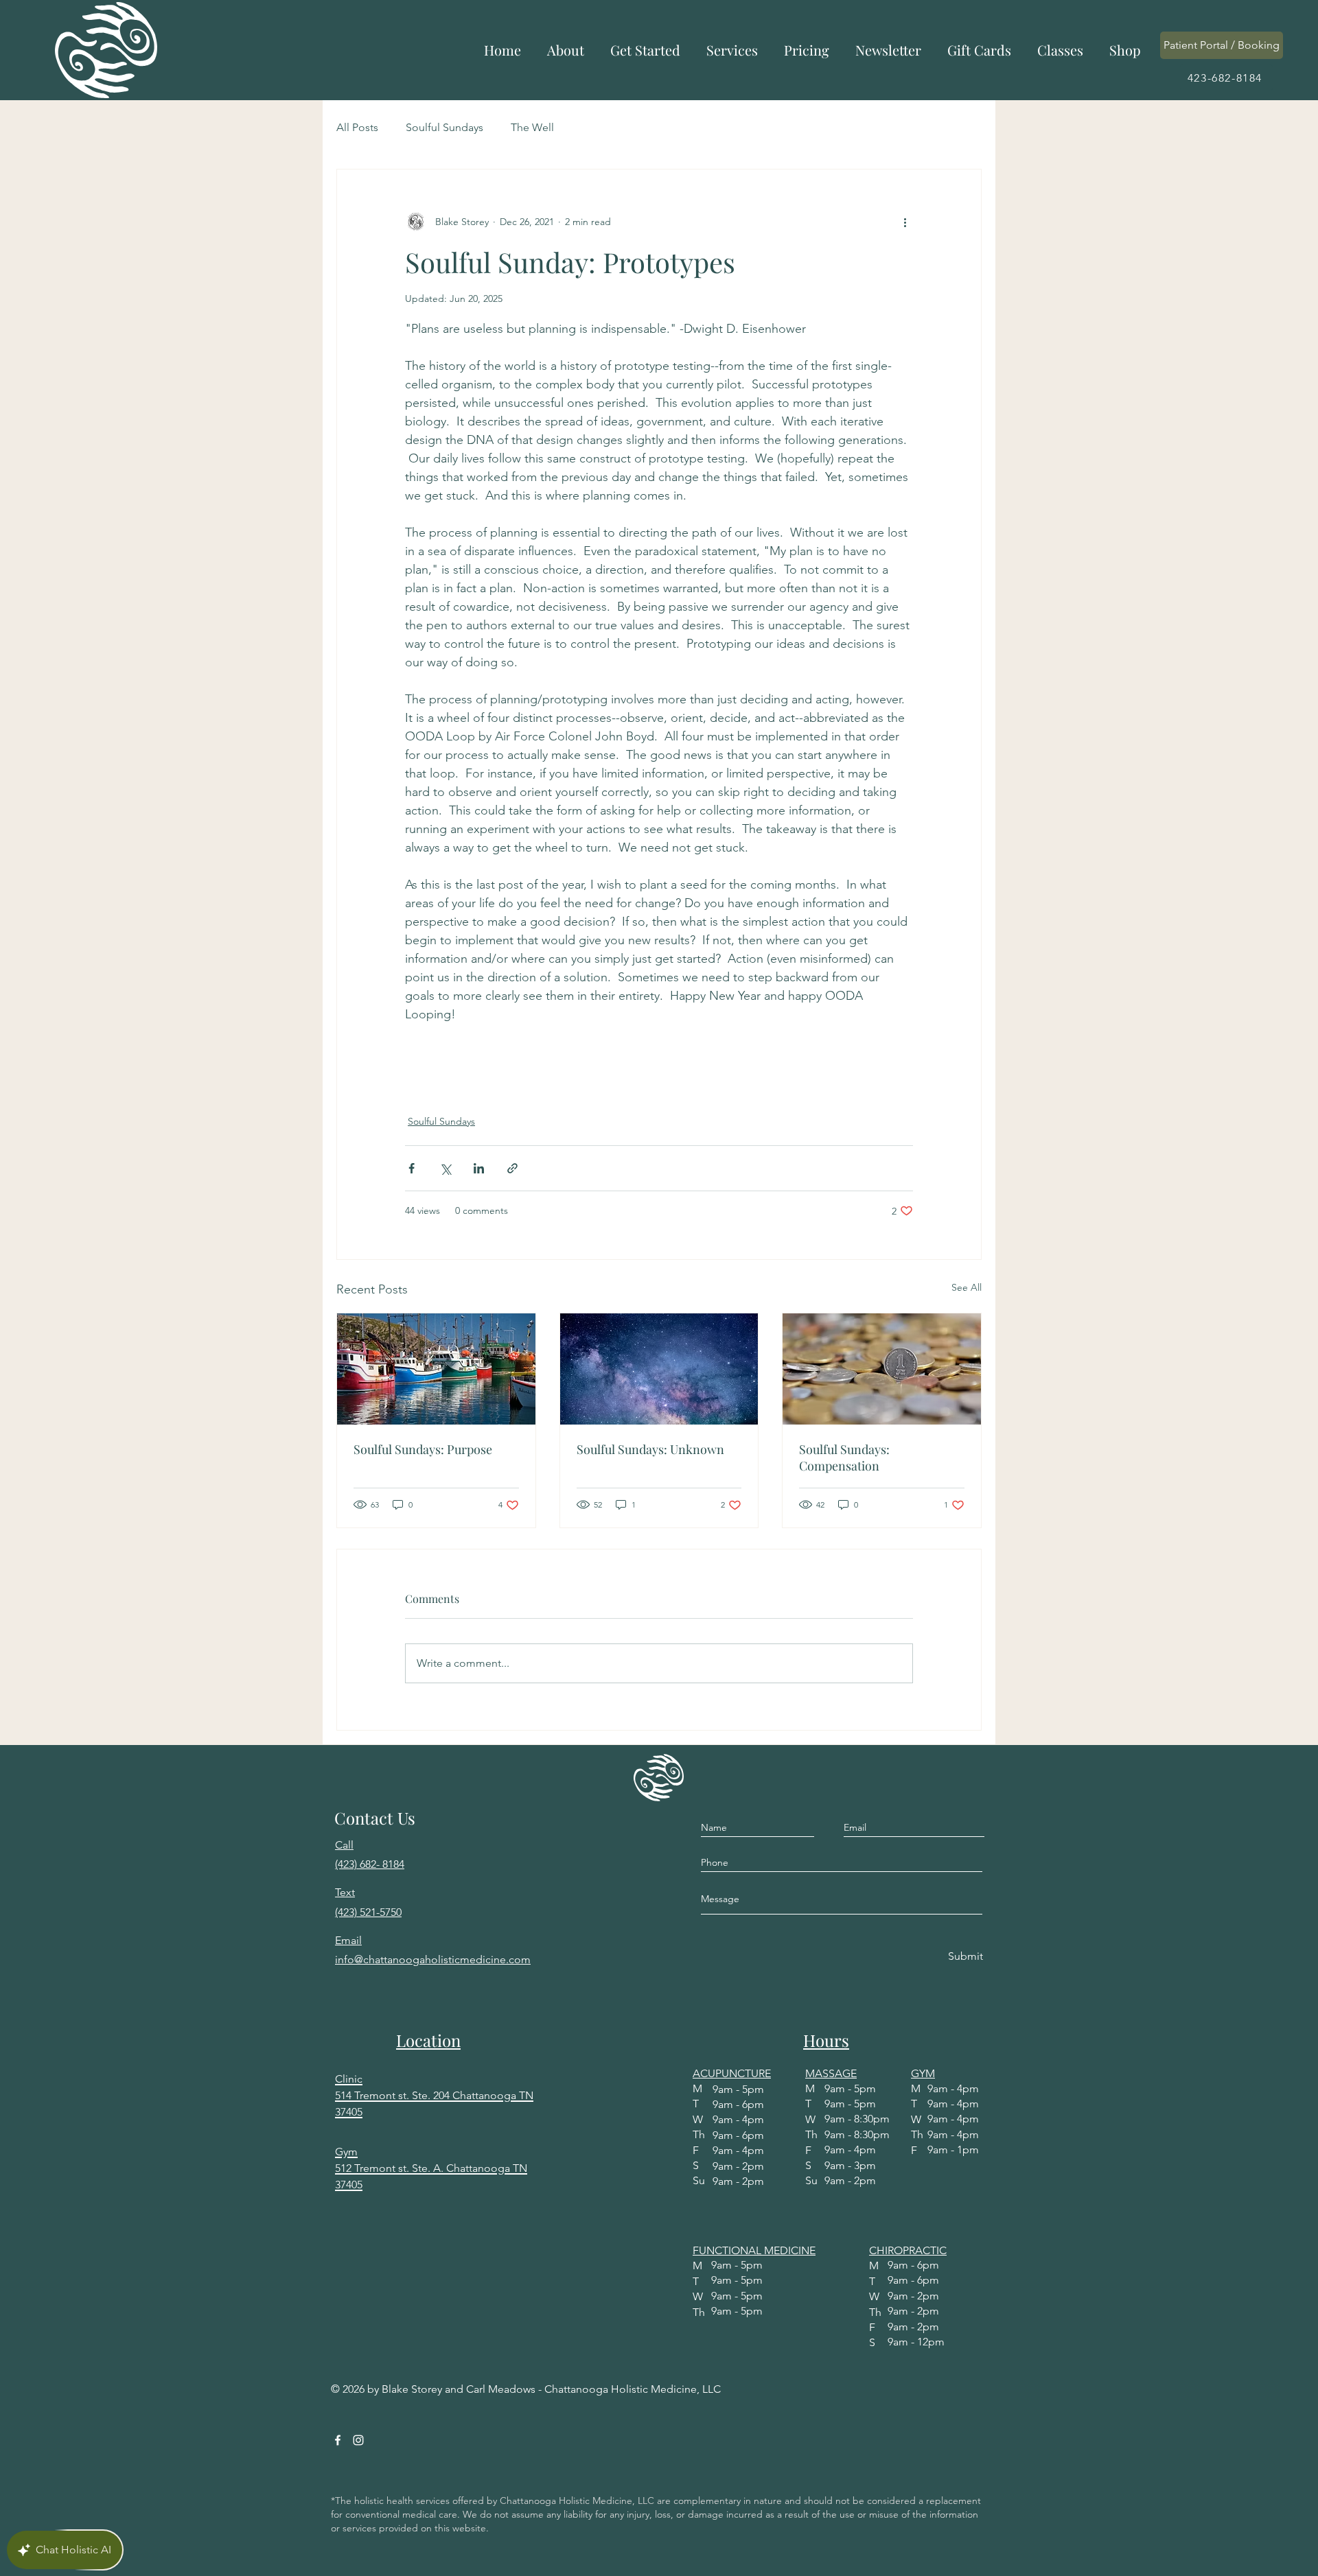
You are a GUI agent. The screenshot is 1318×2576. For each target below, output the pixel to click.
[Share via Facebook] (412, 1168)
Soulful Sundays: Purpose (423, 1449)
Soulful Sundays (444, 127)
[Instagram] (358, 2440)
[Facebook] (338, 2440)
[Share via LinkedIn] (479, 1168)
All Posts (357, 127)
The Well (532, 127)
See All (967, 1287)
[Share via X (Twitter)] (445, 1168)
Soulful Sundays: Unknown (650, 1449)
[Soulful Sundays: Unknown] (659, 1369)
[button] (566, 50)
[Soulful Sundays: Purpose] (436, 1369)
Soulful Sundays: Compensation (844, 1457)
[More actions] (905, 222)
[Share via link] (512, 1168)
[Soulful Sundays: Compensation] (882, 1369)
